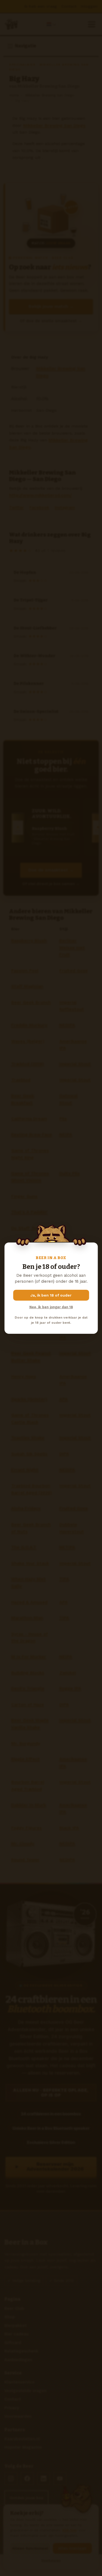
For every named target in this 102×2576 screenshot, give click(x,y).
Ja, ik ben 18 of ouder (51, 1295)
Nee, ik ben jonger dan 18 (51, 1307)
